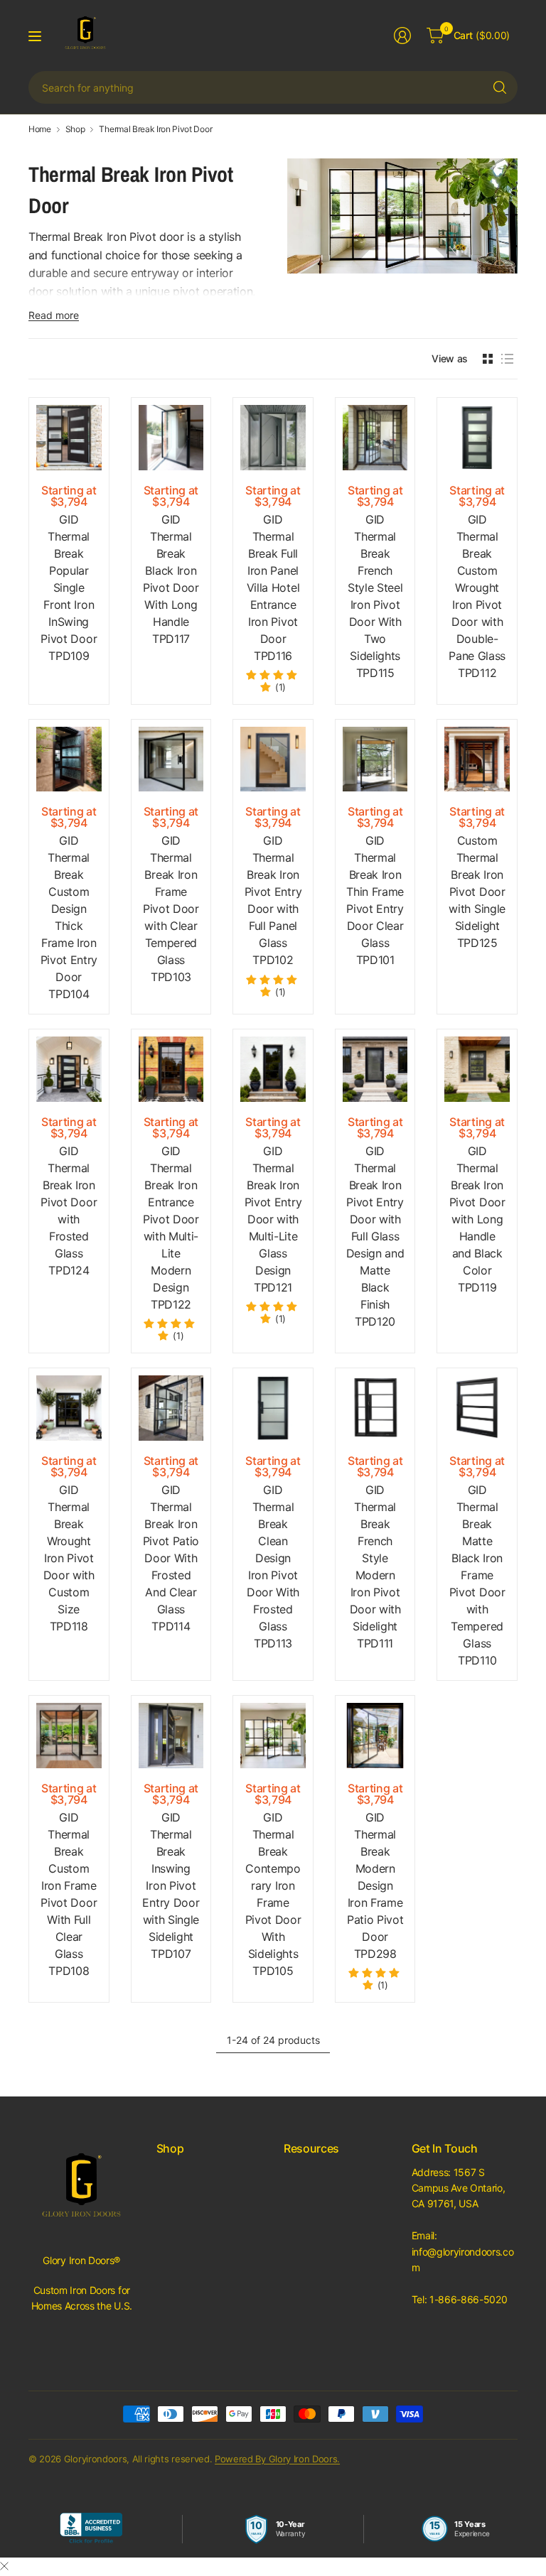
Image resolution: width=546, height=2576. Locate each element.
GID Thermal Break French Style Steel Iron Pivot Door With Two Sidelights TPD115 (375, 596)
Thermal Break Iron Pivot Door (155, 129)
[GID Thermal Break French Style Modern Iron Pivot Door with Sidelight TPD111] (375, 1408)
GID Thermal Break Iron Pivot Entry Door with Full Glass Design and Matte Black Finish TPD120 (375, 1236)
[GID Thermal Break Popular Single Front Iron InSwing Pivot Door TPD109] (69, 438)
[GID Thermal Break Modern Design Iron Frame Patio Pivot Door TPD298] (375, 1736)
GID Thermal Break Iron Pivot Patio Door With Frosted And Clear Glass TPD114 (171, 1558)
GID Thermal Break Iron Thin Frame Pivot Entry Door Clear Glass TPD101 (375, 900)
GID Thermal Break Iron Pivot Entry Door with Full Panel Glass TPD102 (273, 900)
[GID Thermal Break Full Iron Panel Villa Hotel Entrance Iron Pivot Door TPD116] (273, 438)
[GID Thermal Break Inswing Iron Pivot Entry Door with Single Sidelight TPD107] (171, 1736)
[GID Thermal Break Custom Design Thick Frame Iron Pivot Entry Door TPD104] (69, 759)
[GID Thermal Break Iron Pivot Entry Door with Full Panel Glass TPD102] (273, 759)
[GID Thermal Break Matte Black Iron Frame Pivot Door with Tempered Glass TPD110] (477, 1408)
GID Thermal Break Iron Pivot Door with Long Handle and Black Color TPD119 (477, 1219)
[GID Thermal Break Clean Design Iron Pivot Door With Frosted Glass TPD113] (273, 1408)
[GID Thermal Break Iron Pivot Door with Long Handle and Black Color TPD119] (477, 1069)
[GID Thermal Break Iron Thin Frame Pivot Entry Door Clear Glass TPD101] (375, 759)
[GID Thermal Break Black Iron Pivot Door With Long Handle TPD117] (171, 438)
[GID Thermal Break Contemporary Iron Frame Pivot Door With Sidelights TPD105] (273, 1736)
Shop (75, 129)
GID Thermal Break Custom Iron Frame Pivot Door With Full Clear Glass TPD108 (69, 1894)
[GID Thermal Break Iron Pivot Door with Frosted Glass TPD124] (69, 1069)
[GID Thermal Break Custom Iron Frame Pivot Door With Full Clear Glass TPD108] (69, 1736)
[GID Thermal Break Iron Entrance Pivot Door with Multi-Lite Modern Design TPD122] (171, 1069)
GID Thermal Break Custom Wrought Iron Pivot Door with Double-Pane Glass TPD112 (477, 596)
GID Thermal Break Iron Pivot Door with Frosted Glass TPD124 (69, 1211)
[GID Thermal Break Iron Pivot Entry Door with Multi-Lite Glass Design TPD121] (273, 1069)
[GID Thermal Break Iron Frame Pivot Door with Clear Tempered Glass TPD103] (171, 759)
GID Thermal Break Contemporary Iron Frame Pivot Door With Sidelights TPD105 (273, 1894)
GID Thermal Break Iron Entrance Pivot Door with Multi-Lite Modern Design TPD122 (171, 1228)
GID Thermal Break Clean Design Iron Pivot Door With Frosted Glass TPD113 (273, 1566)
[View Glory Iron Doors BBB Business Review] (91, 2529)
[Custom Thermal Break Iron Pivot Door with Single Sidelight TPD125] (477, 759)
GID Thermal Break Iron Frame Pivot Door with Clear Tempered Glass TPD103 (171, 909)
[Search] (500, 87)
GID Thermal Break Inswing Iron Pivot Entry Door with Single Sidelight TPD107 (171, 1885)
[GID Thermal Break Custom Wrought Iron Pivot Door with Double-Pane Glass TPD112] (477, 438)
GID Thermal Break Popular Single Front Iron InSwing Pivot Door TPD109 (69, 588)
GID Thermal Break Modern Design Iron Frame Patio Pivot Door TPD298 (375, 1885)
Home (40, 129)
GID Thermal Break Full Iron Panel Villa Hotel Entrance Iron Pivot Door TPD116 (273, 588)
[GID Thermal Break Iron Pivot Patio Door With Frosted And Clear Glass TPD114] (171, 1408)
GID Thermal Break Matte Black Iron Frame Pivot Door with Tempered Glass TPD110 (477, 1575)
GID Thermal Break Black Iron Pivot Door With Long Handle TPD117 (171, 579)
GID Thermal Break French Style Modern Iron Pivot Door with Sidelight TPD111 (375, 1566)
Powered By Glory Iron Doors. (277, 2459)
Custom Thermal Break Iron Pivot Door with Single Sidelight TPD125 (477, 892)
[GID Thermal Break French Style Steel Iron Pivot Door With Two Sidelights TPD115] (375, 438)
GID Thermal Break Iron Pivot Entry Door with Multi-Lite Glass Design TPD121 (273, 1219)
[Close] (4, 2566)
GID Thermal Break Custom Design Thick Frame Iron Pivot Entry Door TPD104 (69, 917)
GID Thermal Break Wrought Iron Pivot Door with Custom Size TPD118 (69, 1558)
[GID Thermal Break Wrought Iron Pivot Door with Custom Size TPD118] (69, 1408)
